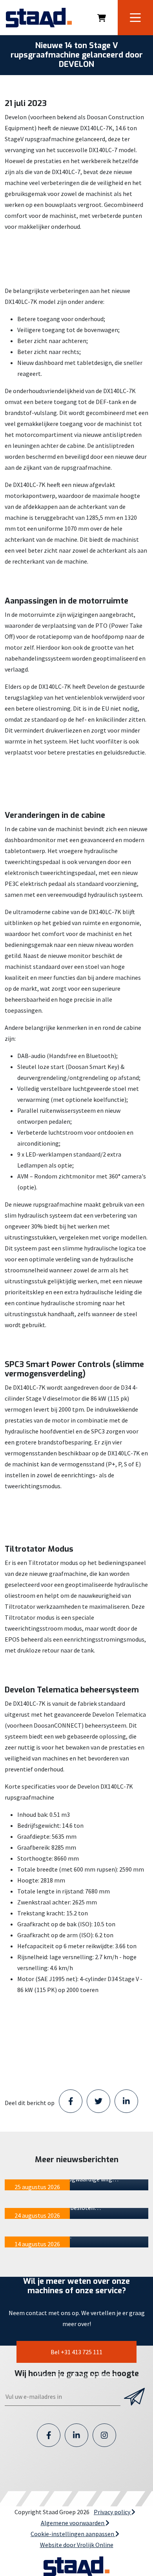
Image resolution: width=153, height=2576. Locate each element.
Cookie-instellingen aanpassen (73, 2534)
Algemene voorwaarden (73, 2523)
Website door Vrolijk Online (77, 2545)
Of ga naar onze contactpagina (76, 2375)
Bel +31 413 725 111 (76, 2352)
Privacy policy (113, 2512)
